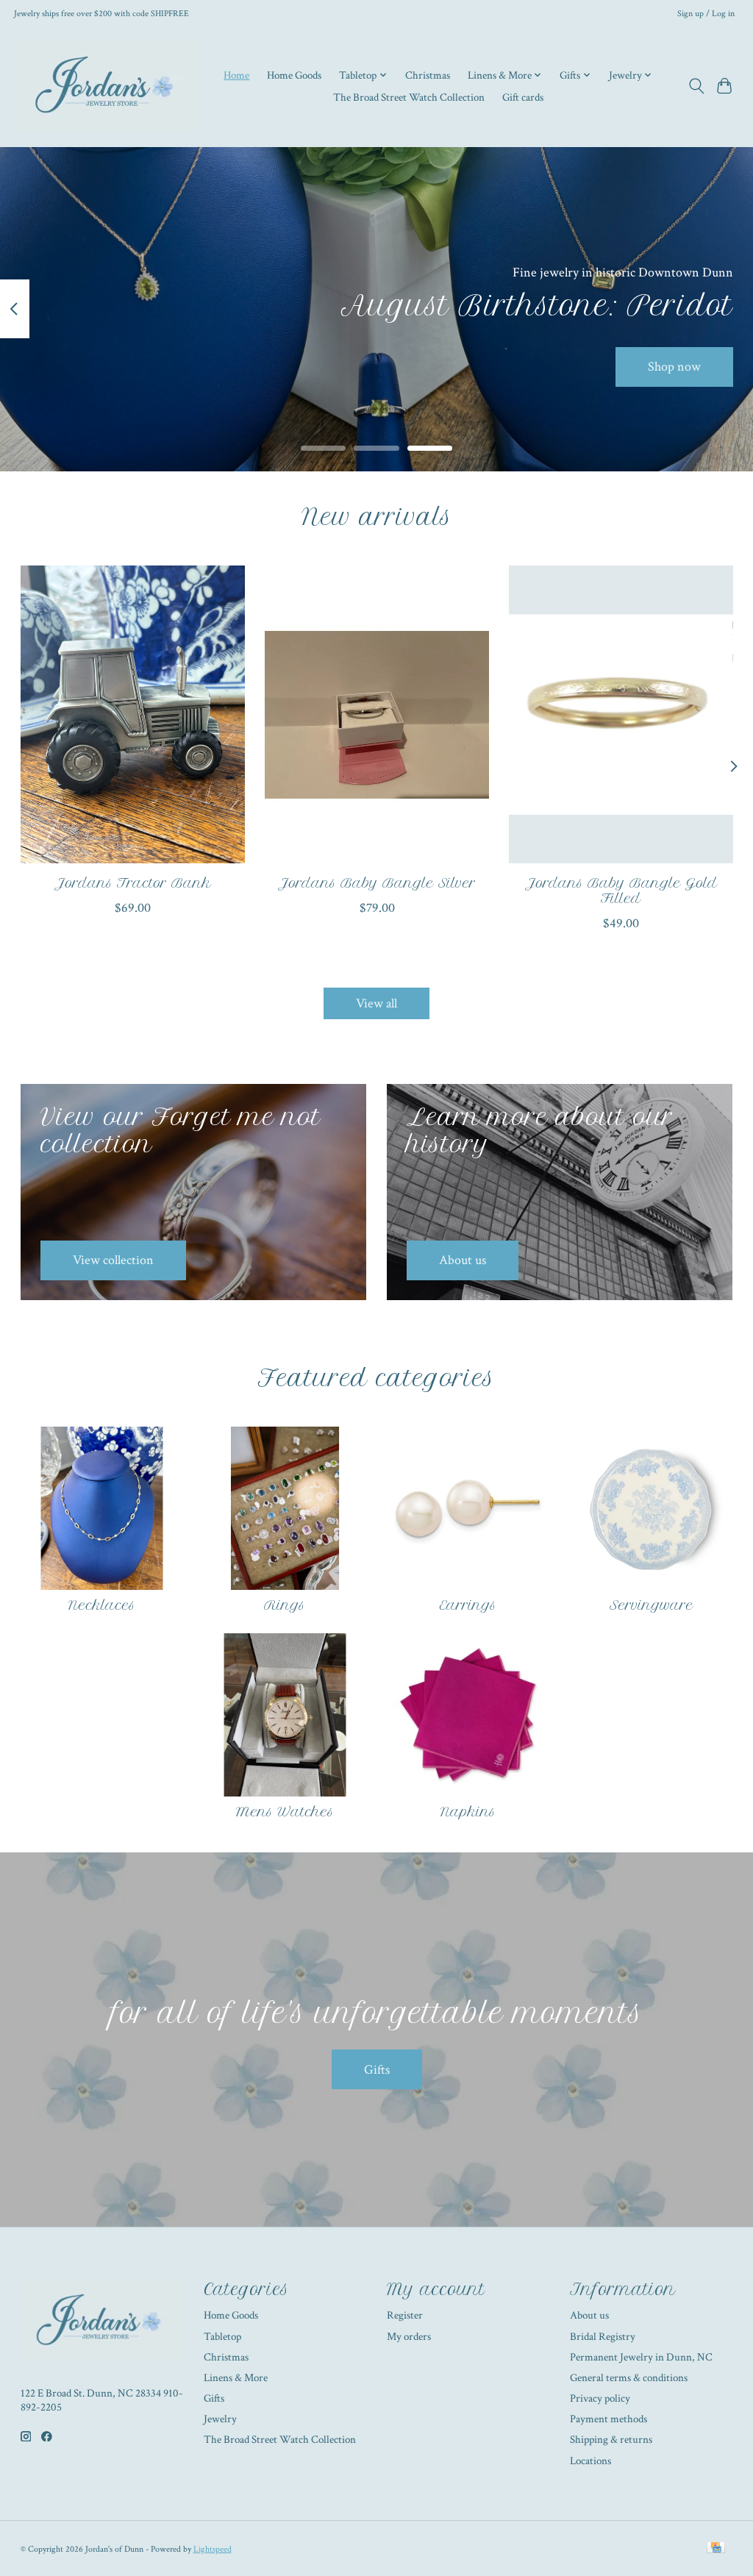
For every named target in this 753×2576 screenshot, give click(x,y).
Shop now (674, 367)
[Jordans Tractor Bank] (133, 714)
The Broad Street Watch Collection (409, 97)
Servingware (652, 1605)
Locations (590, 2461)
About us (589, 2315)
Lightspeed (213, 2549)
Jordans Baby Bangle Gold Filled (621, 891)
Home (236, 75)
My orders (409, 2337)
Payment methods (609, 2419)
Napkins (468, 1812)
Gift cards (523, 97)
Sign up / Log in (706, 13)
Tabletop (222, 2337)
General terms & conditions (629, 2378)
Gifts (377, 2070)
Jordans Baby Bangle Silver (377, 883)
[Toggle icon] (696, 86)
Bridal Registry (603, 2337)
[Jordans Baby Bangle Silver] (377, 714)
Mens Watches (285, 1812)
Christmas (428, 75)
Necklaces (102, 1605)
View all (376, 1003)
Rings (285, 1605)
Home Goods (294, 75)
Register (405, 2315)
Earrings (468, 1605)
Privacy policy (600, 2398)
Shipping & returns (611, 2440)
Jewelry (220, 2419)
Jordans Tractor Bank (132, 883)
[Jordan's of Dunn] (108, 86)
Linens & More (236, 2378)
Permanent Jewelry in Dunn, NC (641, 2357)
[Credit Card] (716, 2549)
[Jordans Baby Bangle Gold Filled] (621, 714)
